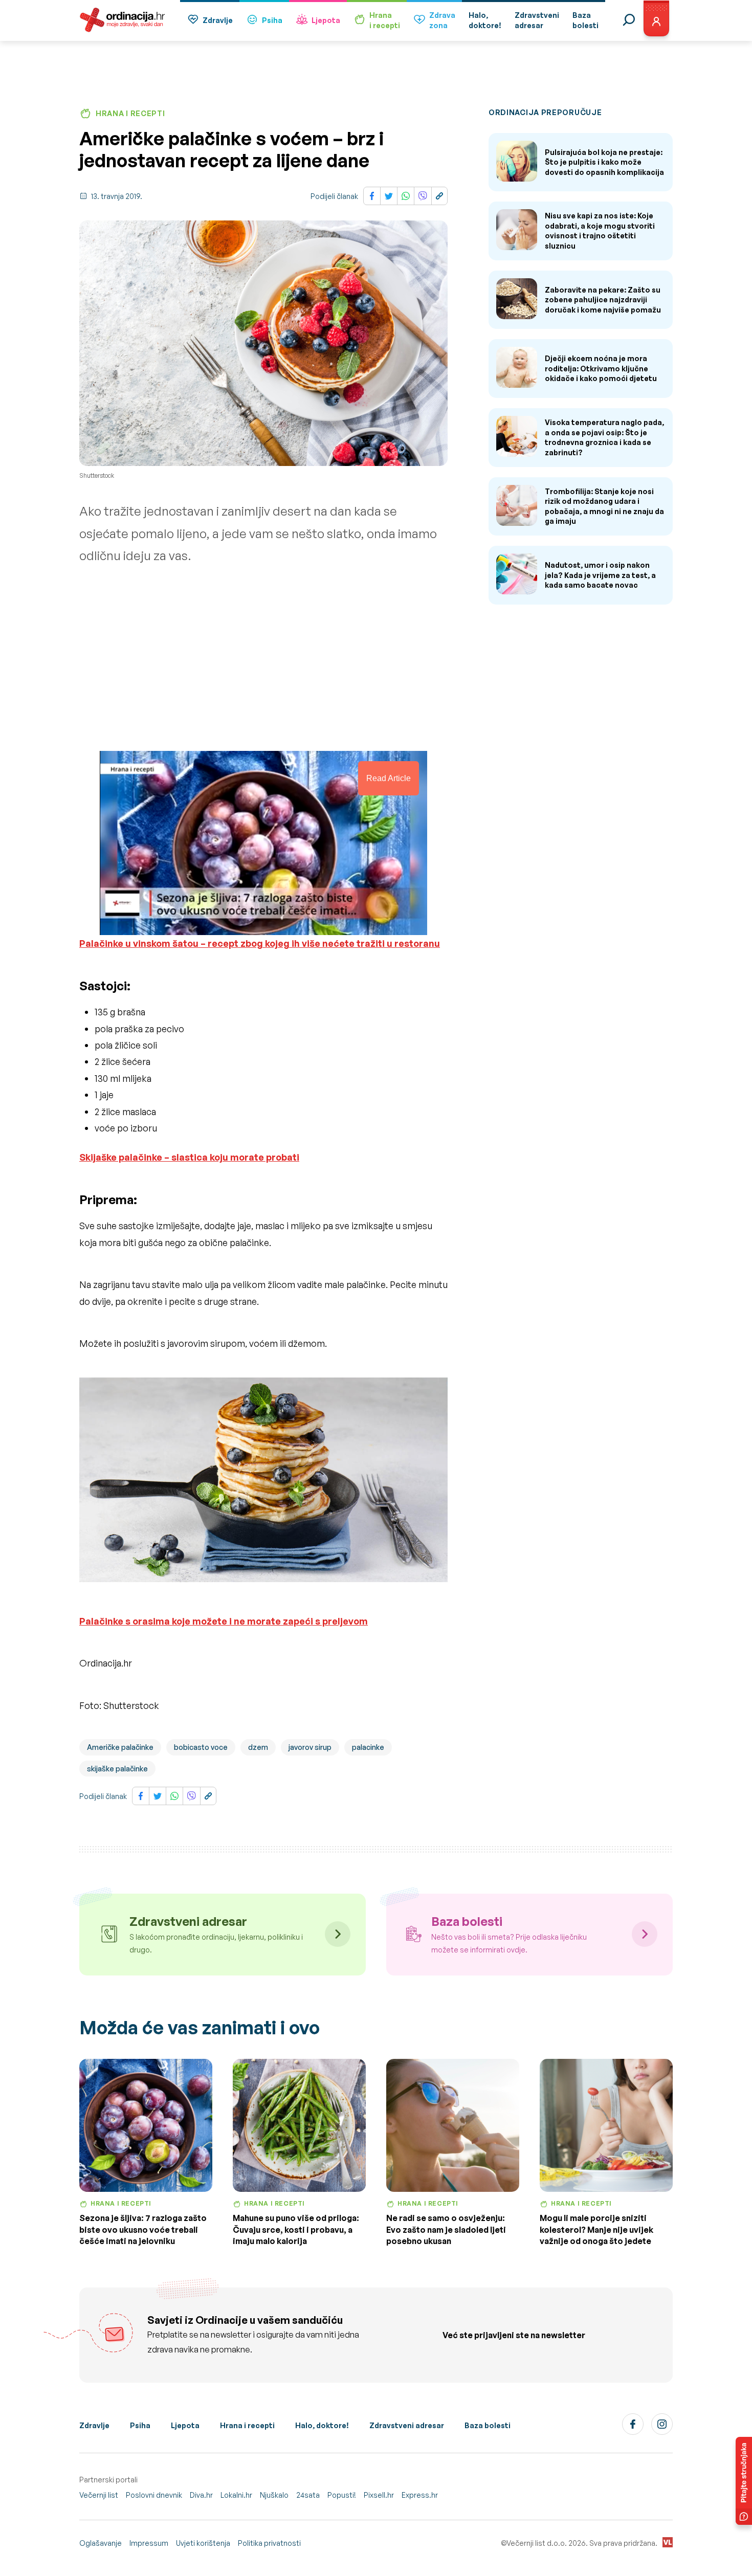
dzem (258, 1747)
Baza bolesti (488, 2425)
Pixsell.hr (379, 2495)
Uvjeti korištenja (203, 2543)
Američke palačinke (120, 1747)
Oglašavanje (101, 2543)
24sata (308, 2495)
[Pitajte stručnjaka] (744, 2481)
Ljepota (326, 20)
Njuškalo (274, 2495)
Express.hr (420, 2495)
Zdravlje (218, 20)
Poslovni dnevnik (154, 2495)
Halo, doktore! (322, 2425)
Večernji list (99, 2495)
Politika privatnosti (269, 2543)
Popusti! (342, 2495)
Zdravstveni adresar (407, 2425)
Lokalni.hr (236, 2495)
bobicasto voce (201, 1747)
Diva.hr (201, 2495)
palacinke (368, 1747)
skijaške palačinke (117, 1769)
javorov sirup (310, 1747)
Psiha (272, 20)
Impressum (149, 2543)
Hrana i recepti (247, 2425)
